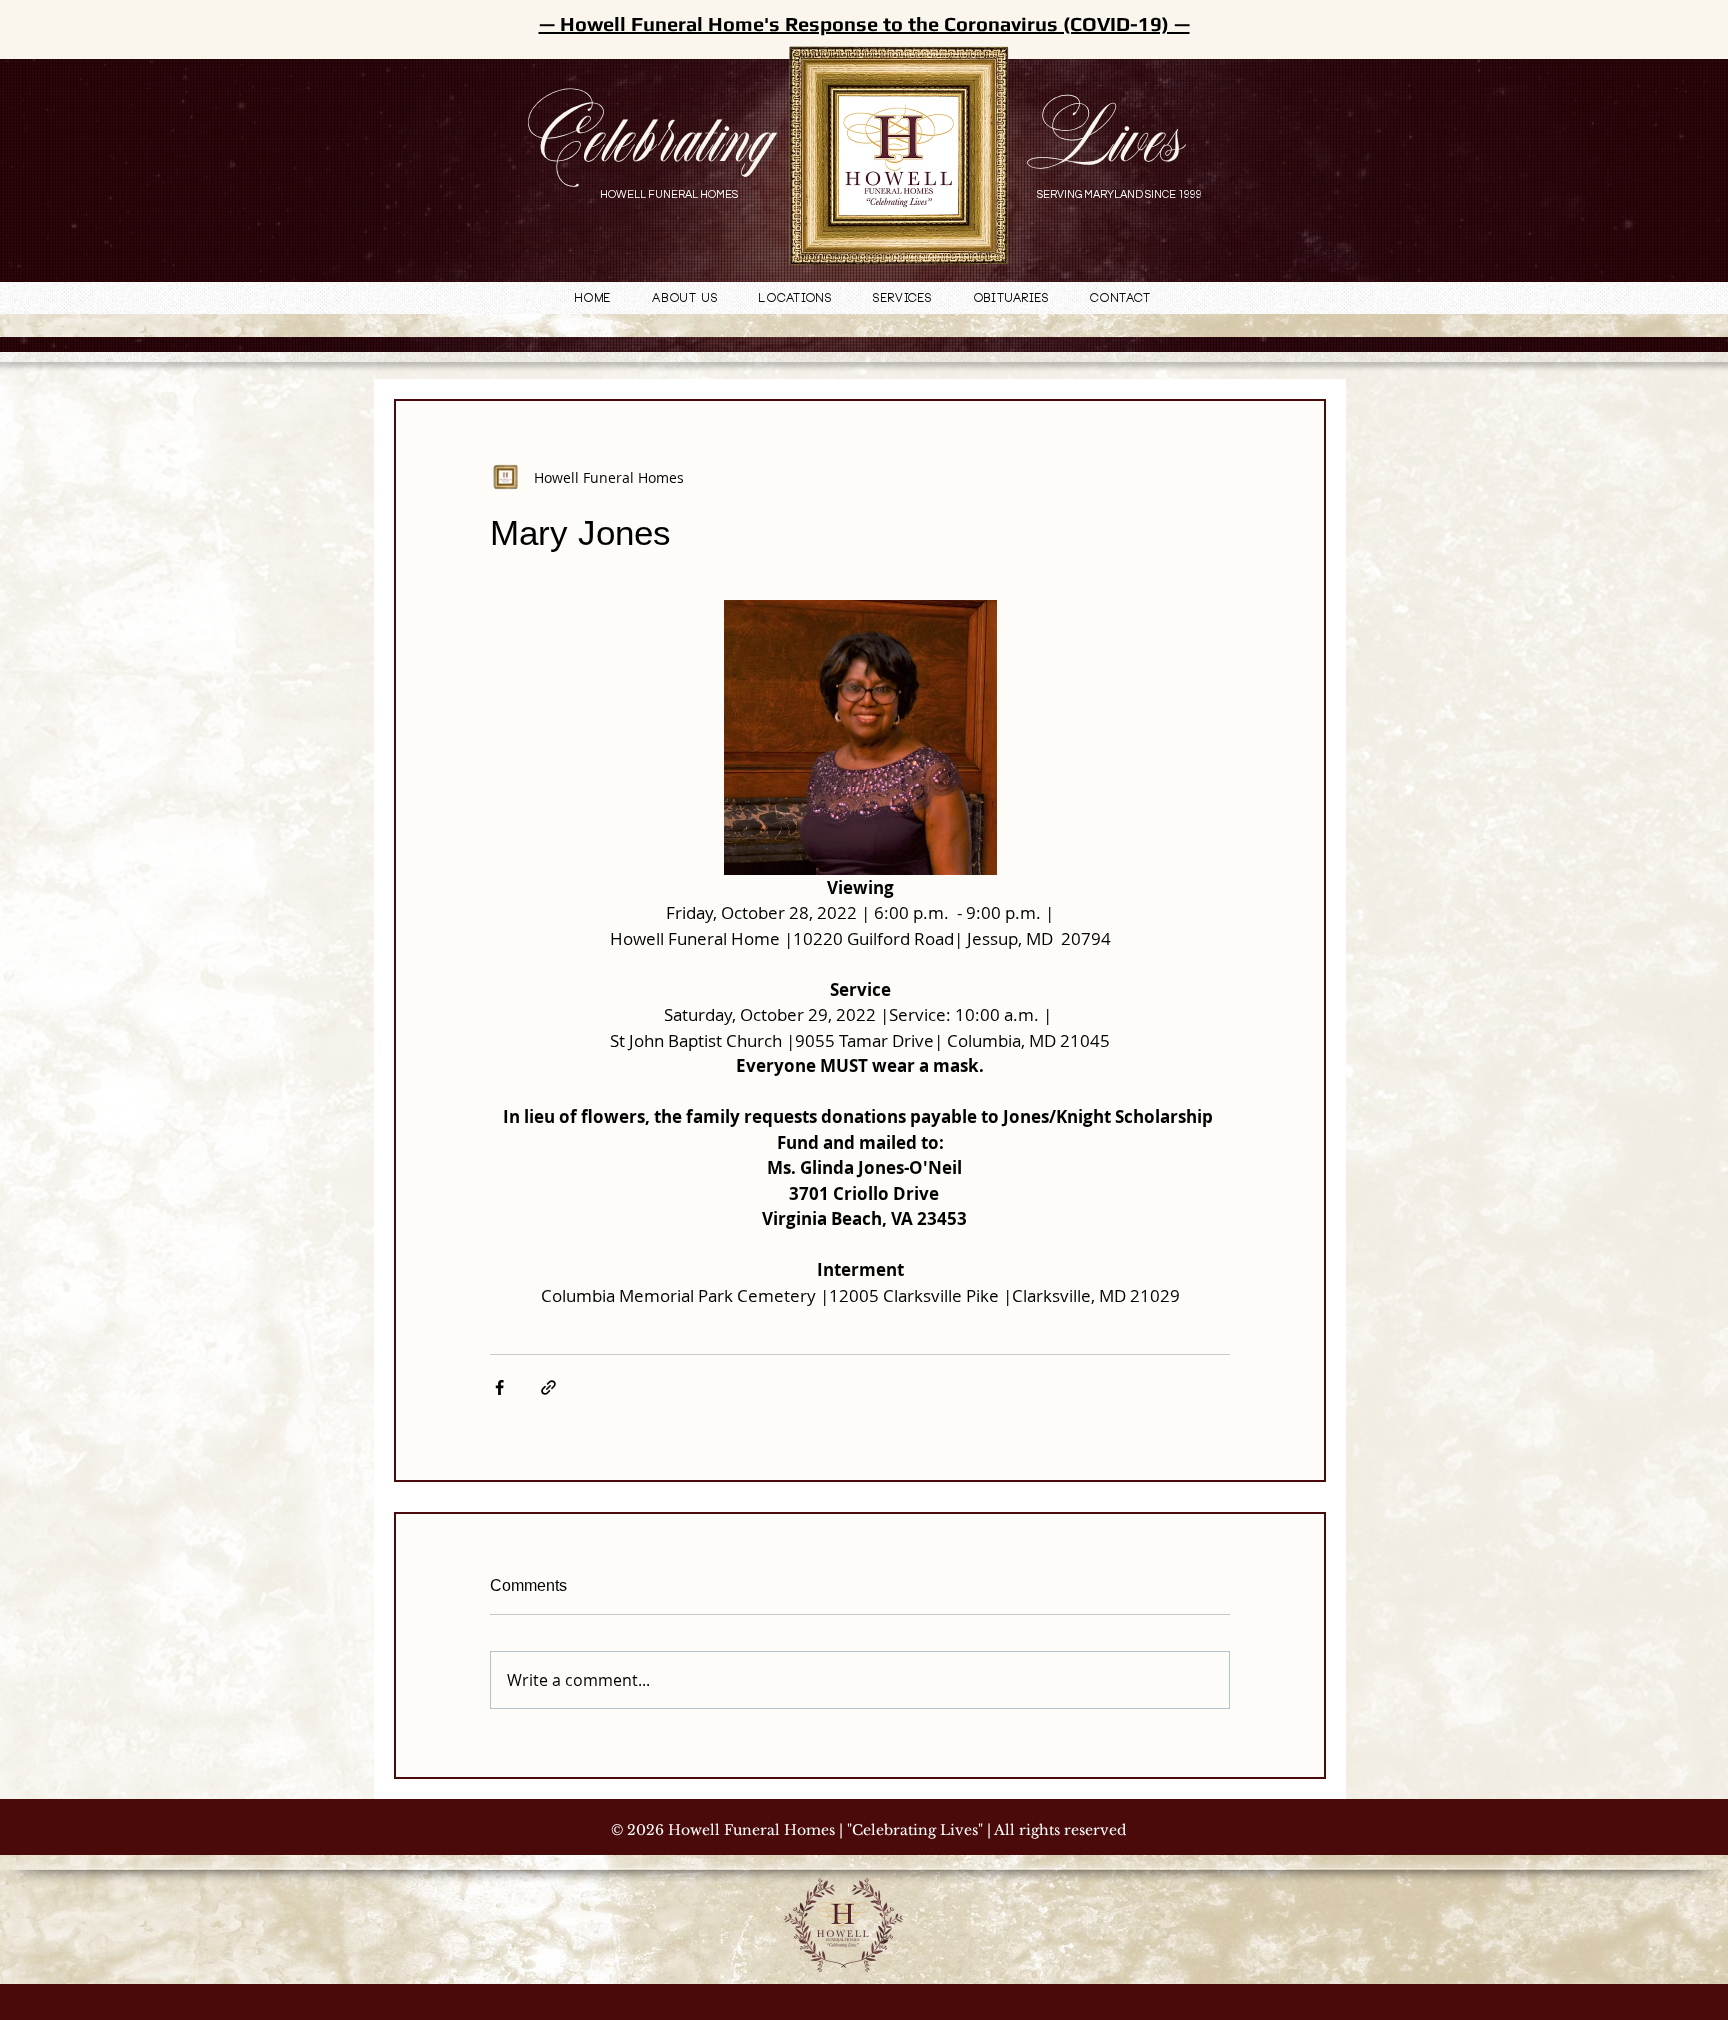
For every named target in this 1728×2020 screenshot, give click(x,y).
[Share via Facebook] (499, 1387)
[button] (796, 299)
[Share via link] (548, 1387)
